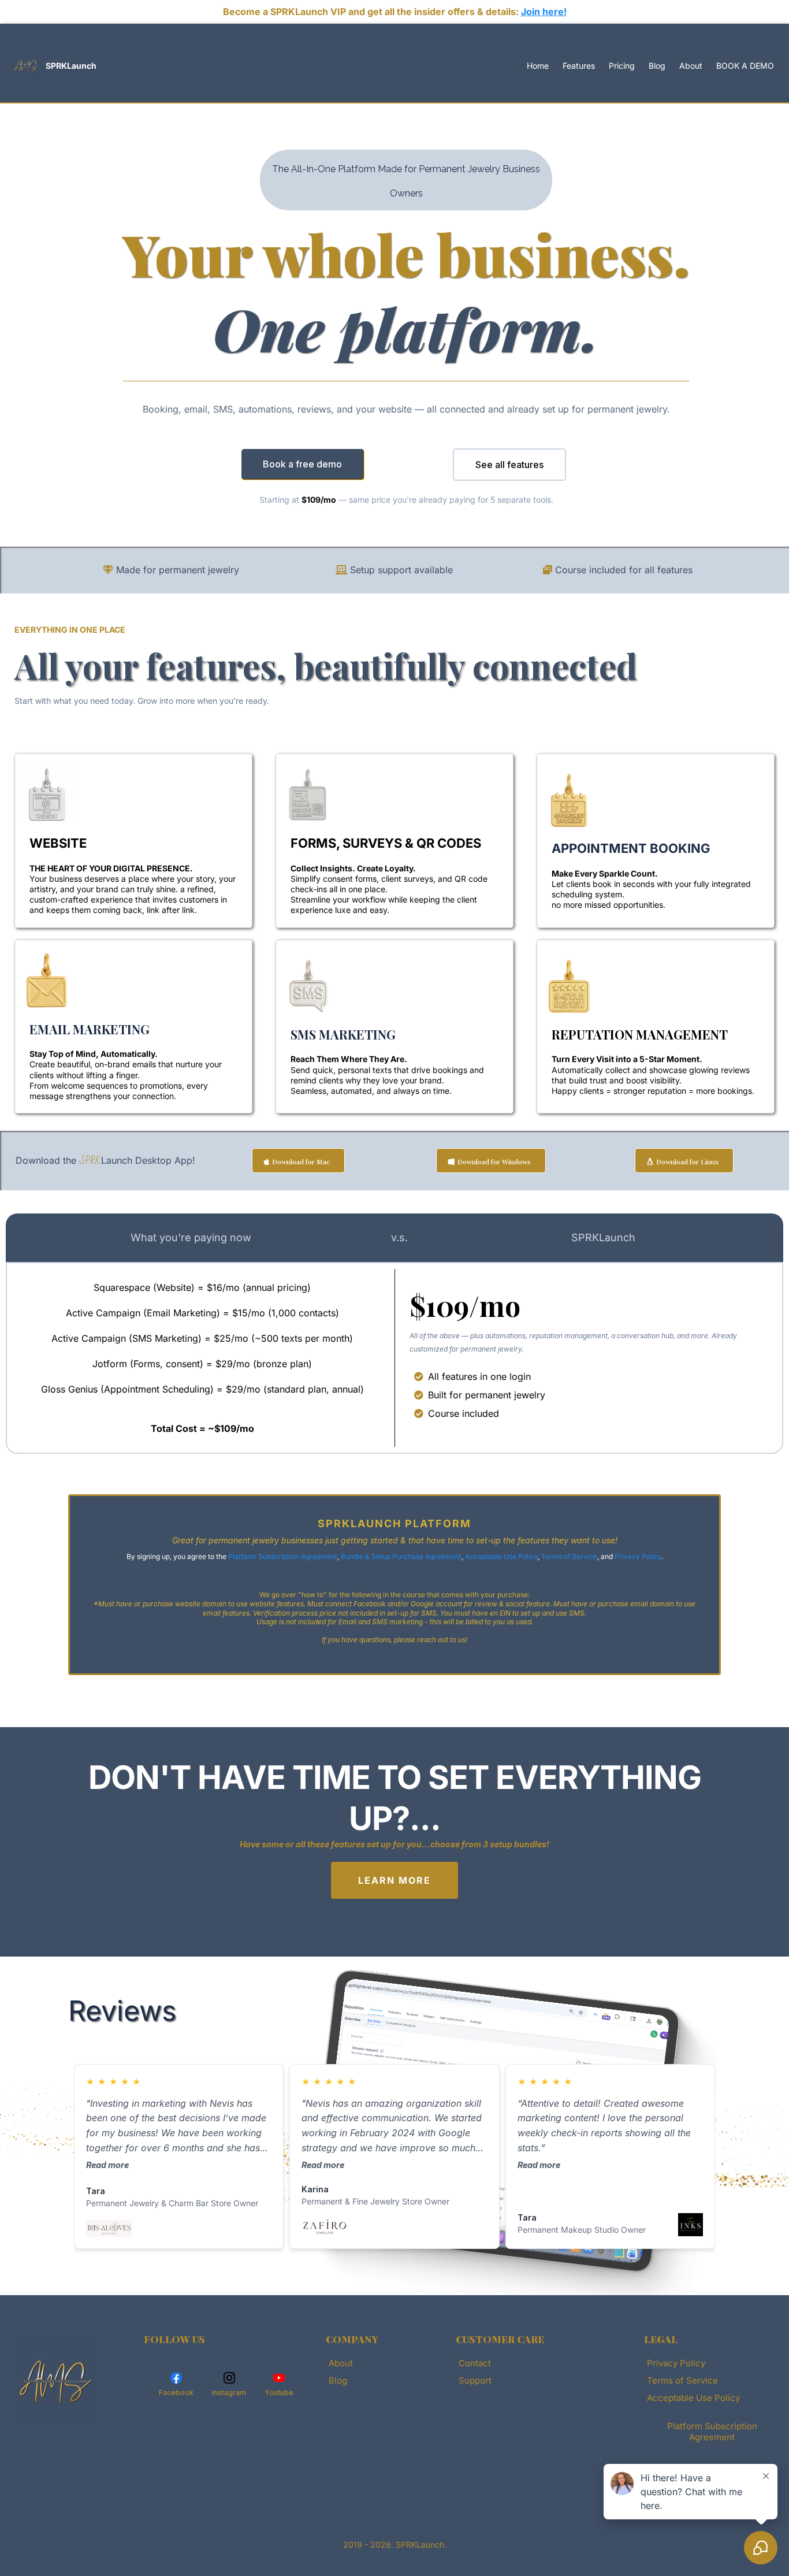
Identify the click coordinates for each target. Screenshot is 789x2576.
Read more (107, 2165)
